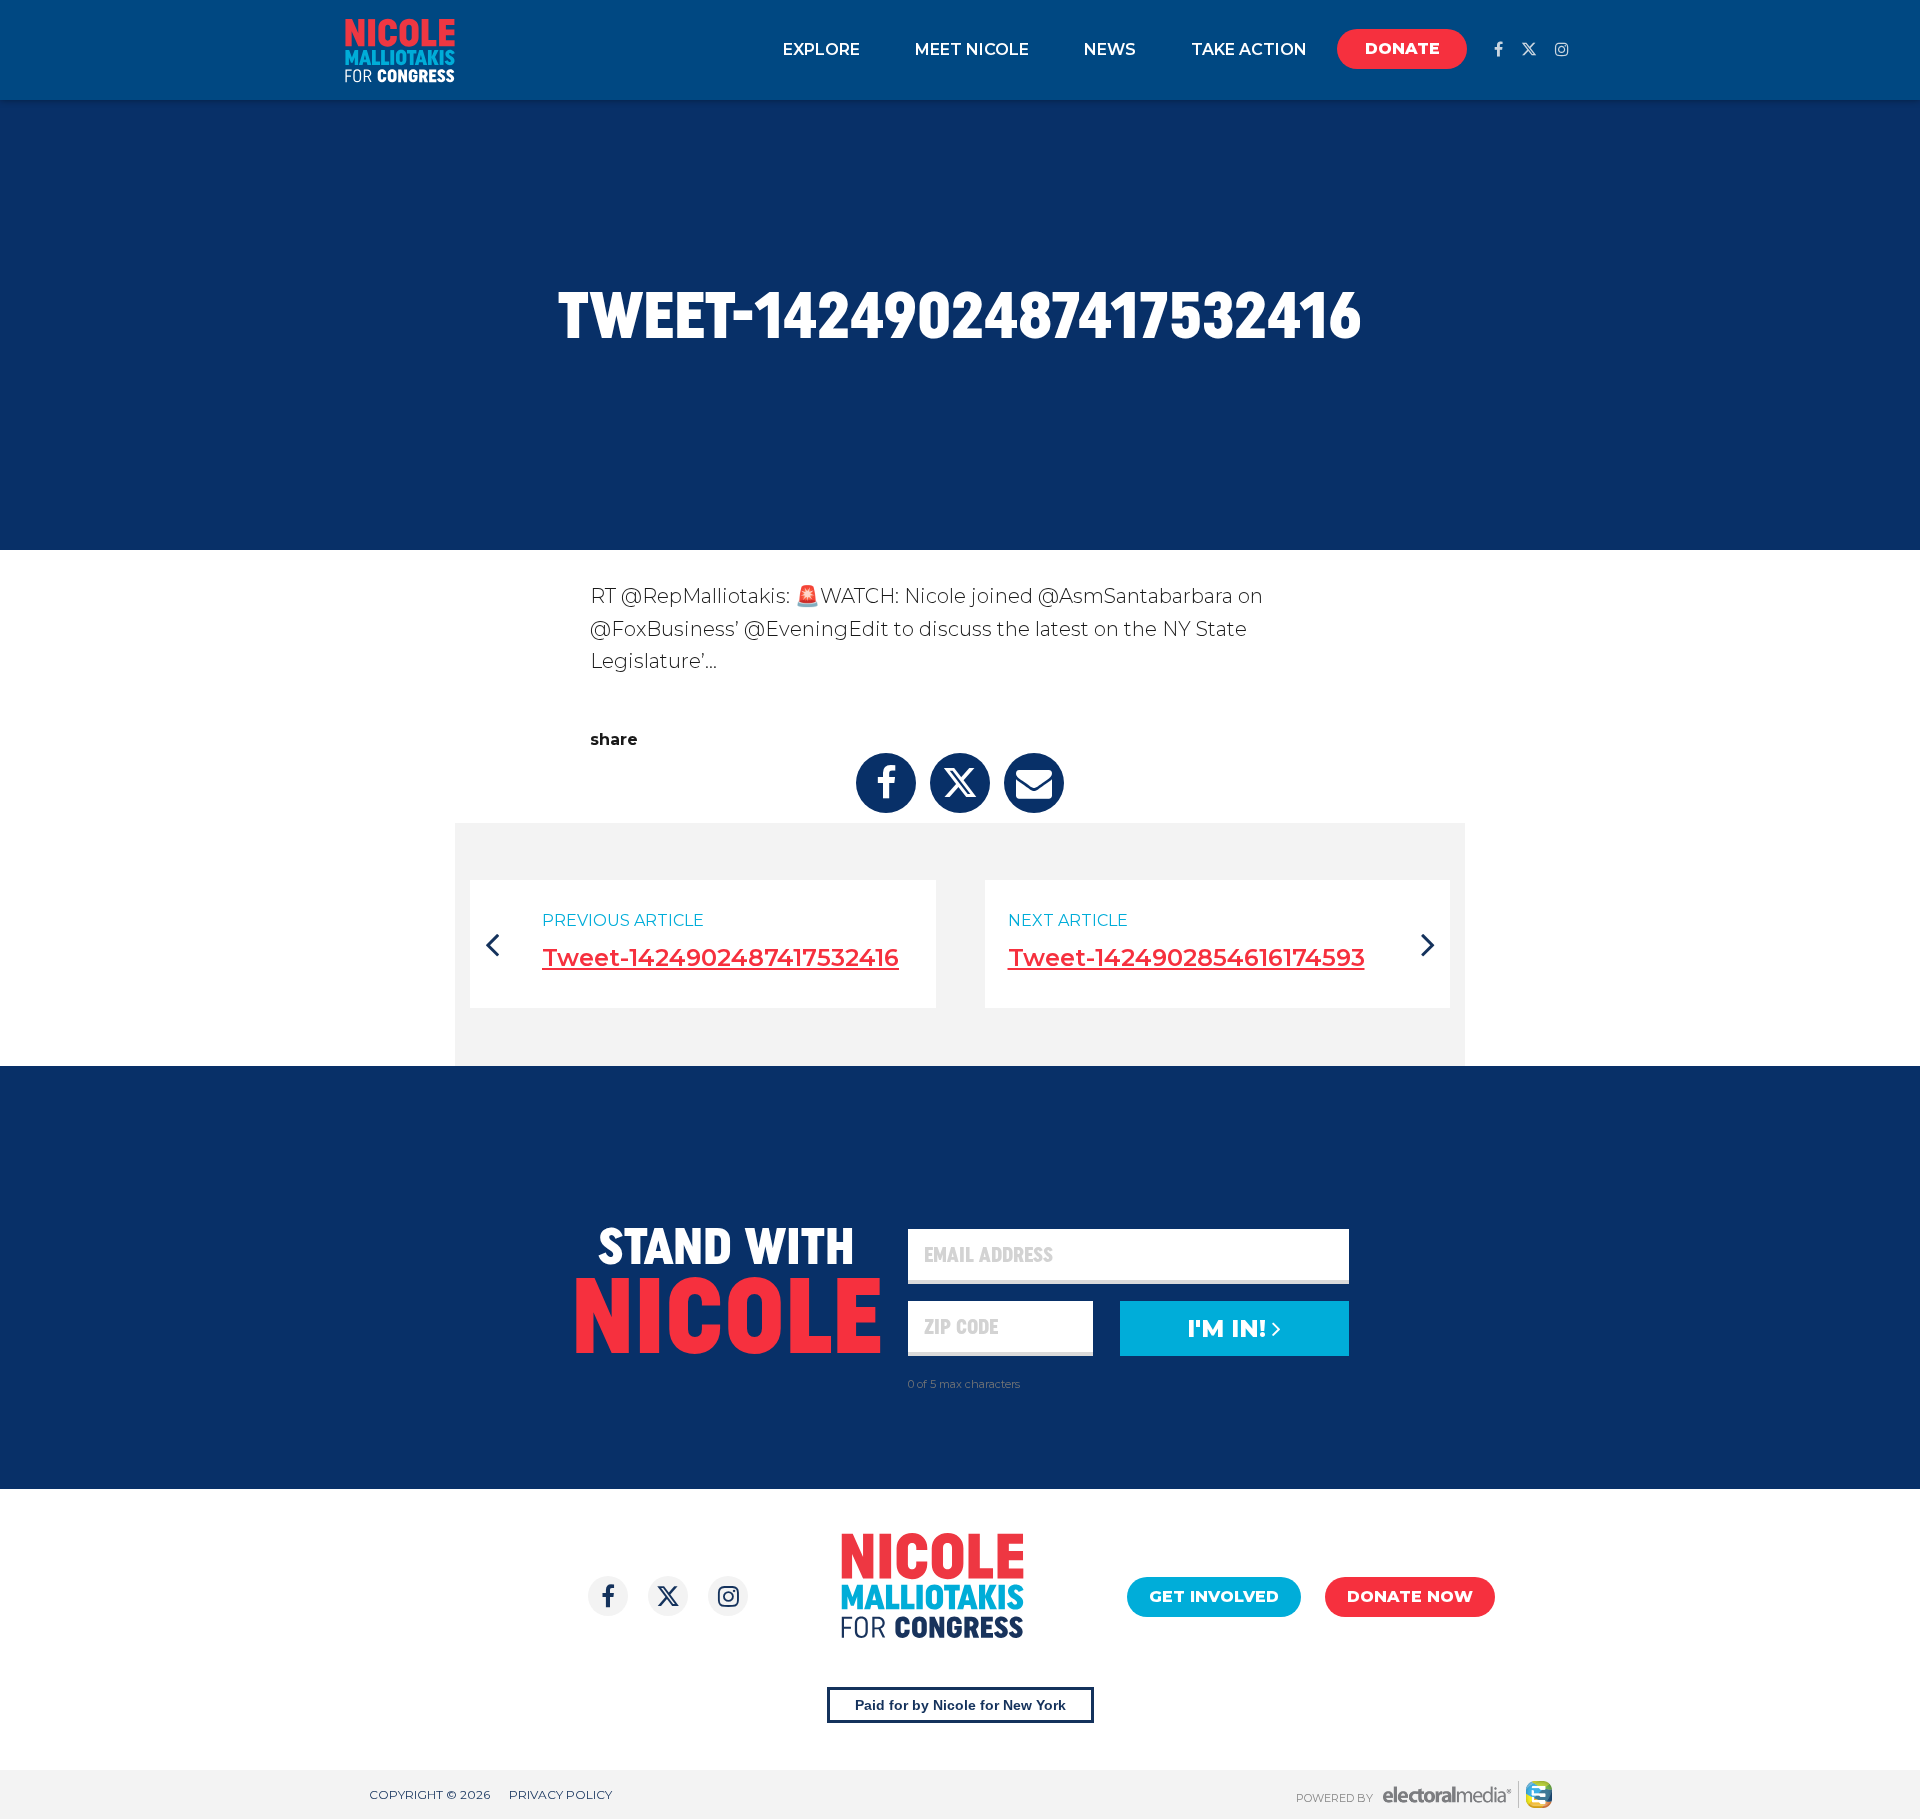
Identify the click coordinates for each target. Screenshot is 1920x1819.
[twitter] (1529, 49)
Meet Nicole (972, 49)
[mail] (1034, 783)
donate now (1410, 1596)
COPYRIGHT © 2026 (429, 1794)
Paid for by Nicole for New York (960, 1705)
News (1110, 49)
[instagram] (1562, 49)
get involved (1214, 1596)
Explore (821, 49)
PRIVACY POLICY (560, 1794)
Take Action (1249, 49)
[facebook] (1498, 49)
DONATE (1402, 48)
